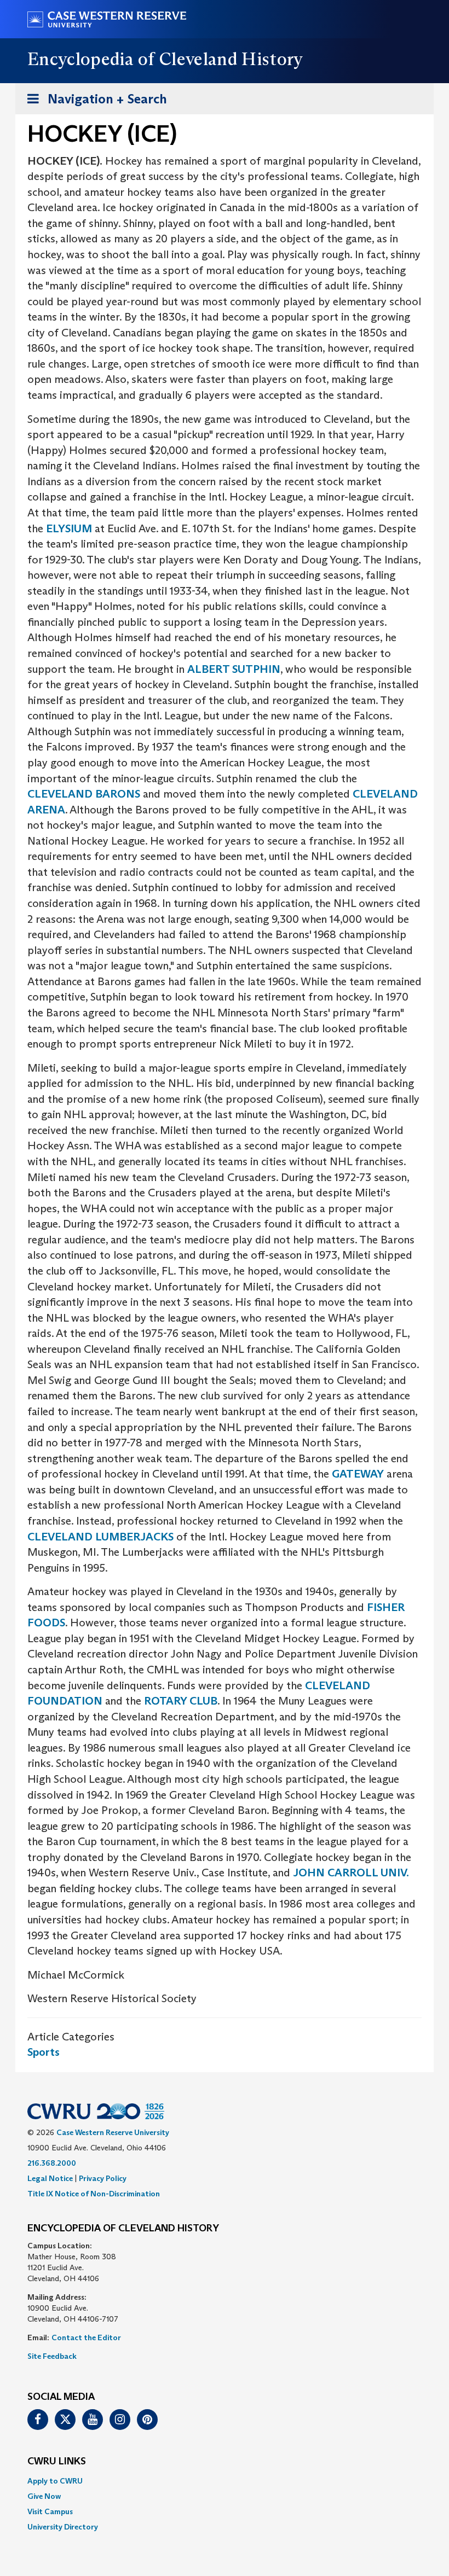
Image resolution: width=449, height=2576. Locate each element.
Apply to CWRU (55, 2481)
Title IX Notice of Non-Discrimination (94, 2194)
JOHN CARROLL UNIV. (351, 1873)
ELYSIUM (69, 528)
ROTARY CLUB (181, 1701)
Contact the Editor (86, 2337)
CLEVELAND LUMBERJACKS (100, 1537)
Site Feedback (52, 2356)
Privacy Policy (103, 2178)
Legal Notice (50, 2178)
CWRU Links (57, 2462)
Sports (44, 2052)
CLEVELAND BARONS (84, 794)
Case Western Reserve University (113, 2132)
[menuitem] (225, 2481)
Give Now (44, 2496)
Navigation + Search (94, 102)
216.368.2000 (52, 2163)
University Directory (63, 2527)
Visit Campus (50, 2511)
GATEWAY (358, 1474)
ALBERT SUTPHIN (234, 669)
